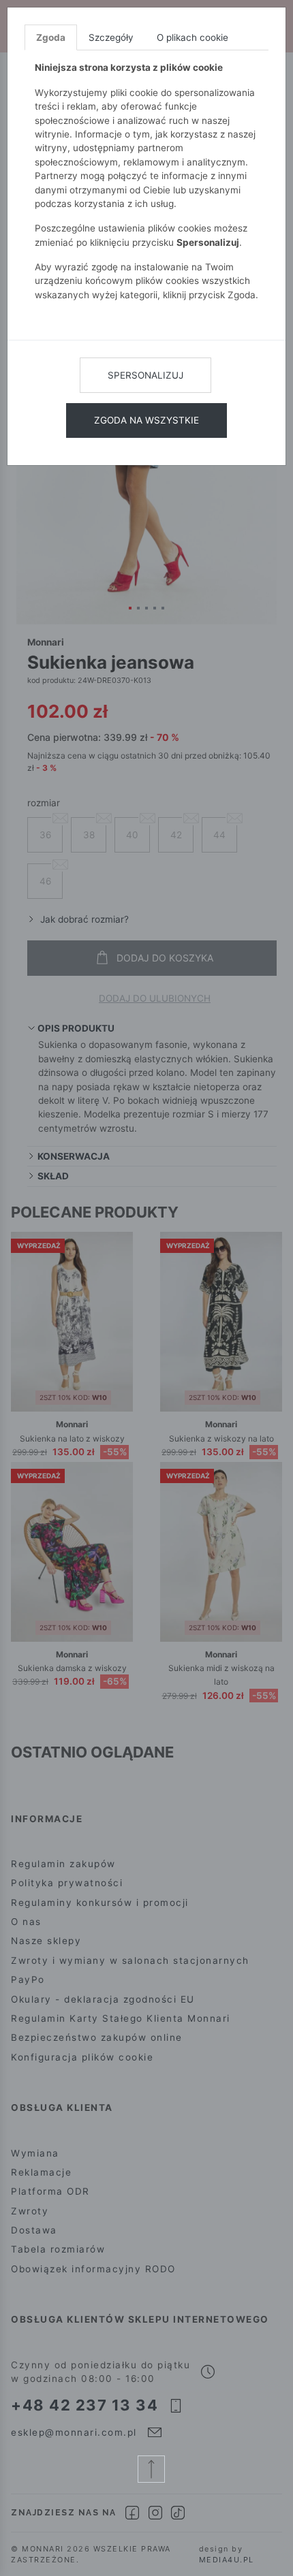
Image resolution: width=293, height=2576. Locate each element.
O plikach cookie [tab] (192, 37)
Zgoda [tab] (51, 37)
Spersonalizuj (145, 375)
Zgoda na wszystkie (146, 420)
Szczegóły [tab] (111, 37)
